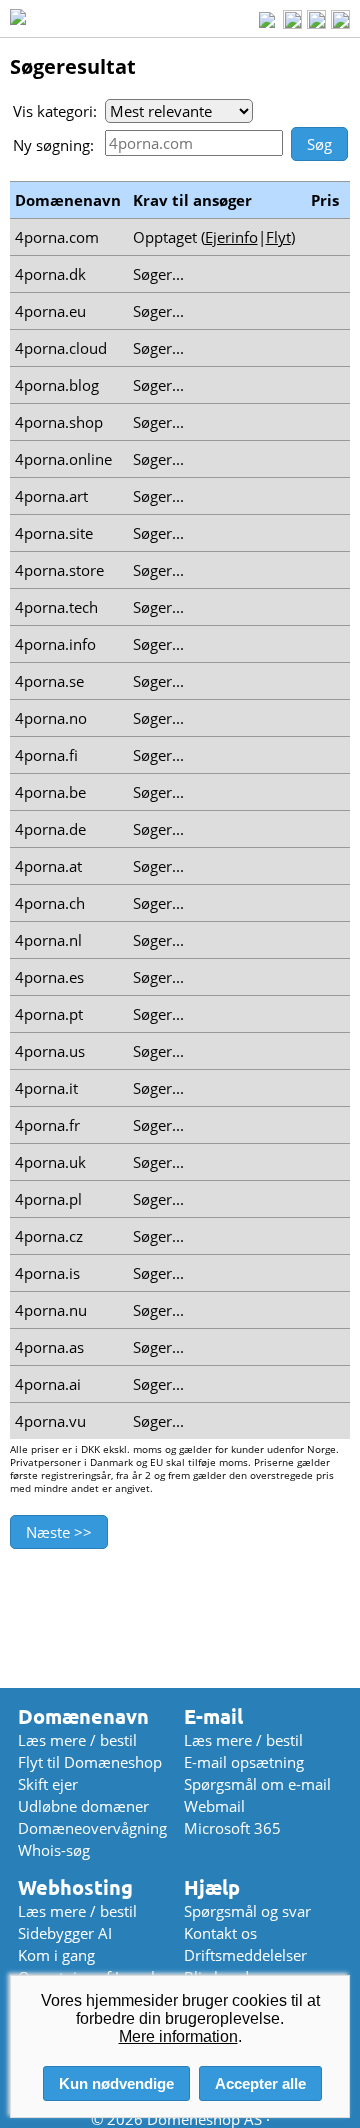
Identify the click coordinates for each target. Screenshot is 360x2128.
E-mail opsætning (244, 1762)
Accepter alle (260, 2083)
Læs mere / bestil (77, 1740)
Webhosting (75, 1887)
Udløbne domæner (83, 1806)
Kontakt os (220, 1933)
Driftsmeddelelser (245, 1955)
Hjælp (212, 1887)
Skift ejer (48, 1784)
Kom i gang (56, 1955)
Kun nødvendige (116, 2083)
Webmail (214, 1806)
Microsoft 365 (232, 1828)
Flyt (278, 237)
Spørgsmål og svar (247, 1911)
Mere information (178, 2036)
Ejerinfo (231, 237)
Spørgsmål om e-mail (257, 1784)
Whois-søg (54, 1850)
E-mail (213, 1716)
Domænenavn (83, 1716)
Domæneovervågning (92, 1828)
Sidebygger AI (65, 1933)
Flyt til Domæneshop (90, 1762)
